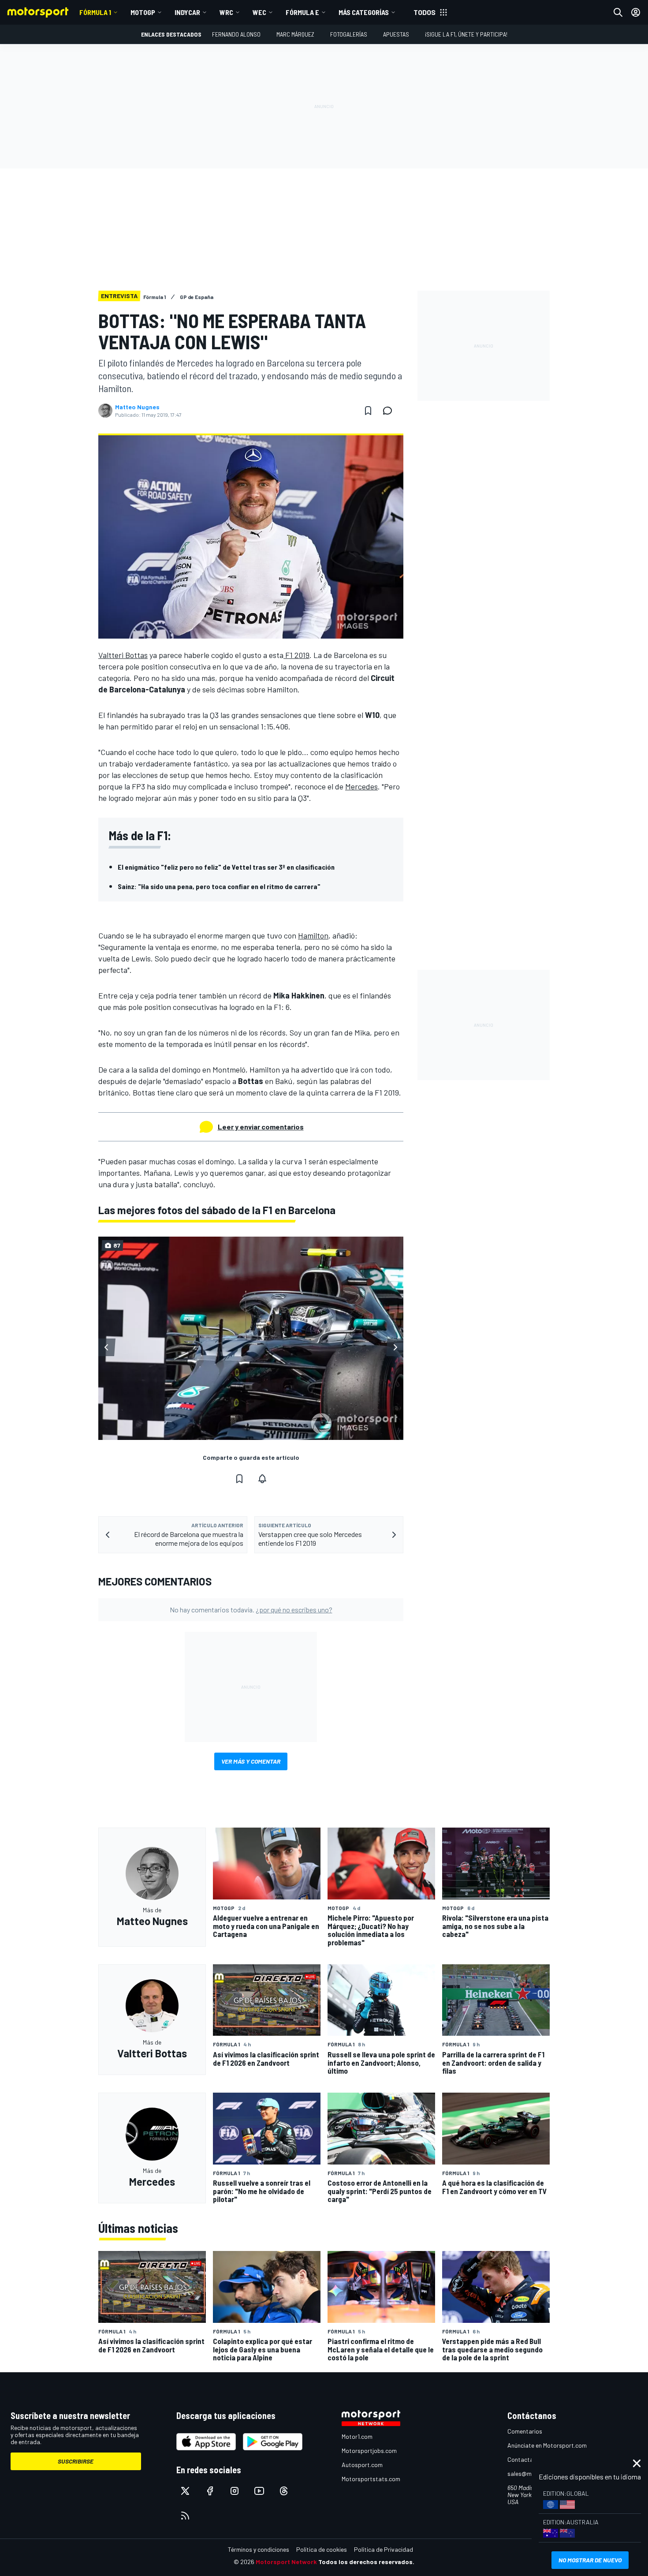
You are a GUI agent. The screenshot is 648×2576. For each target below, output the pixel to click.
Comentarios (525, 2431)
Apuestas (396, 34)
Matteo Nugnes (137, 407)
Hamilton (313, 935)
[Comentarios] (390, 411)
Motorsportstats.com (371, 2479)
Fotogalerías (349, 34)
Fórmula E (302, 12)
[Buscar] (618, 12)
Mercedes (361, 786)
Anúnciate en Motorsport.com (547, 2445)
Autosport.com (362, 2465)
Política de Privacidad (384, 2549)
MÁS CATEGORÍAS (364, 12)
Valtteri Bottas (123, 655)
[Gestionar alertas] (262, 1479)
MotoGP (143, 12)
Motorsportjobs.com (369, 2451)
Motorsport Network (286, 2562)
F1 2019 (296, 655)
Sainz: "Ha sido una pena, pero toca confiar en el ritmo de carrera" (219, 886)
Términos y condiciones (259, 2549)
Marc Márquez (295, 34)
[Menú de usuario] (636, 12)
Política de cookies (322, 2549)
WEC (259, 12)
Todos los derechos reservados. (366, 2562)
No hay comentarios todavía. (251, 1610)
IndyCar (187, 12)
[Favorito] (368, 411)
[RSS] (185, 2516)
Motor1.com (357, 2436)
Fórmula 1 (95, 12)
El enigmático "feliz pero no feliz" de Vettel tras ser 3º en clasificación (226, 867)
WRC (226, 12)
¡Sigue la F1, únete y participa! (466, 34)
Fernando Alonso (236, 34)
